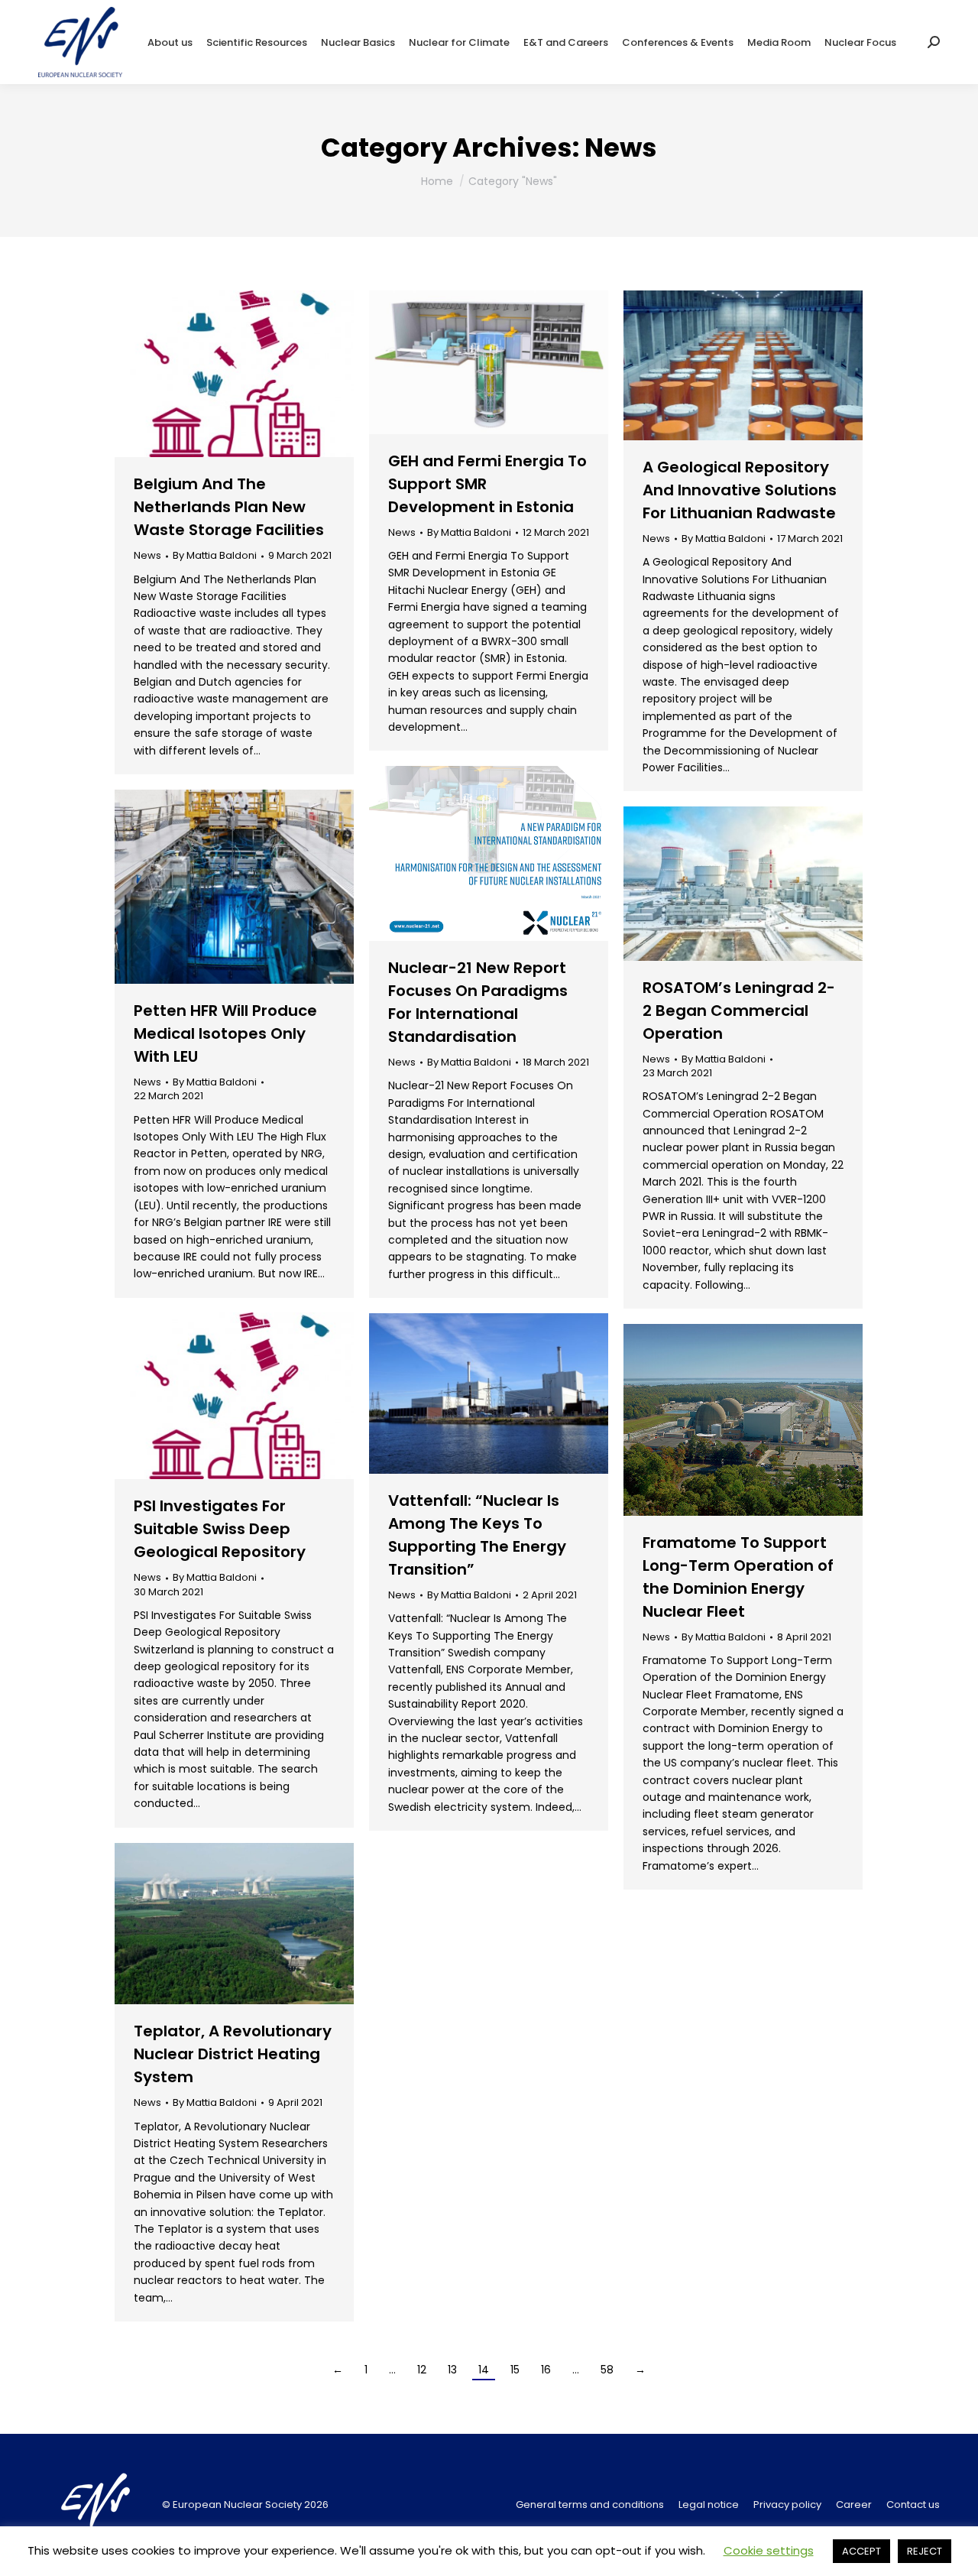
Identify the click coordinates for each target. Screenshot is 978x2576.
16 (546, 2370)
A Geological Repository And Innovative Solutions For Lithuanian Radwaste (740, 490)
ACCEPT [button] (861, 2551)
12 (422, 2370)
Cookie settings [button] (769, 2550)
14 (484, 2370)
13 (452, 2370)
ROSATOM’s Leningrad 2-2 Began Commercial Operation (739, 1011)
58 (607, 2370)
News (147, 555)
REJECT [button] (925, 2551)
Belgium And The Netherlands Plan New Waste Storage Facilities (229, 507)
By (215, 556)
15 (515, 2370)
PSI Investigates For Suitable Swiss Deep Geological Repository (220, 1529)
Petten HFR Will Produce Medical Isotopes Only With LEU (225, 1033)
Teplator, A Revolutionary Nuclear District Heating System (233, 2054)
